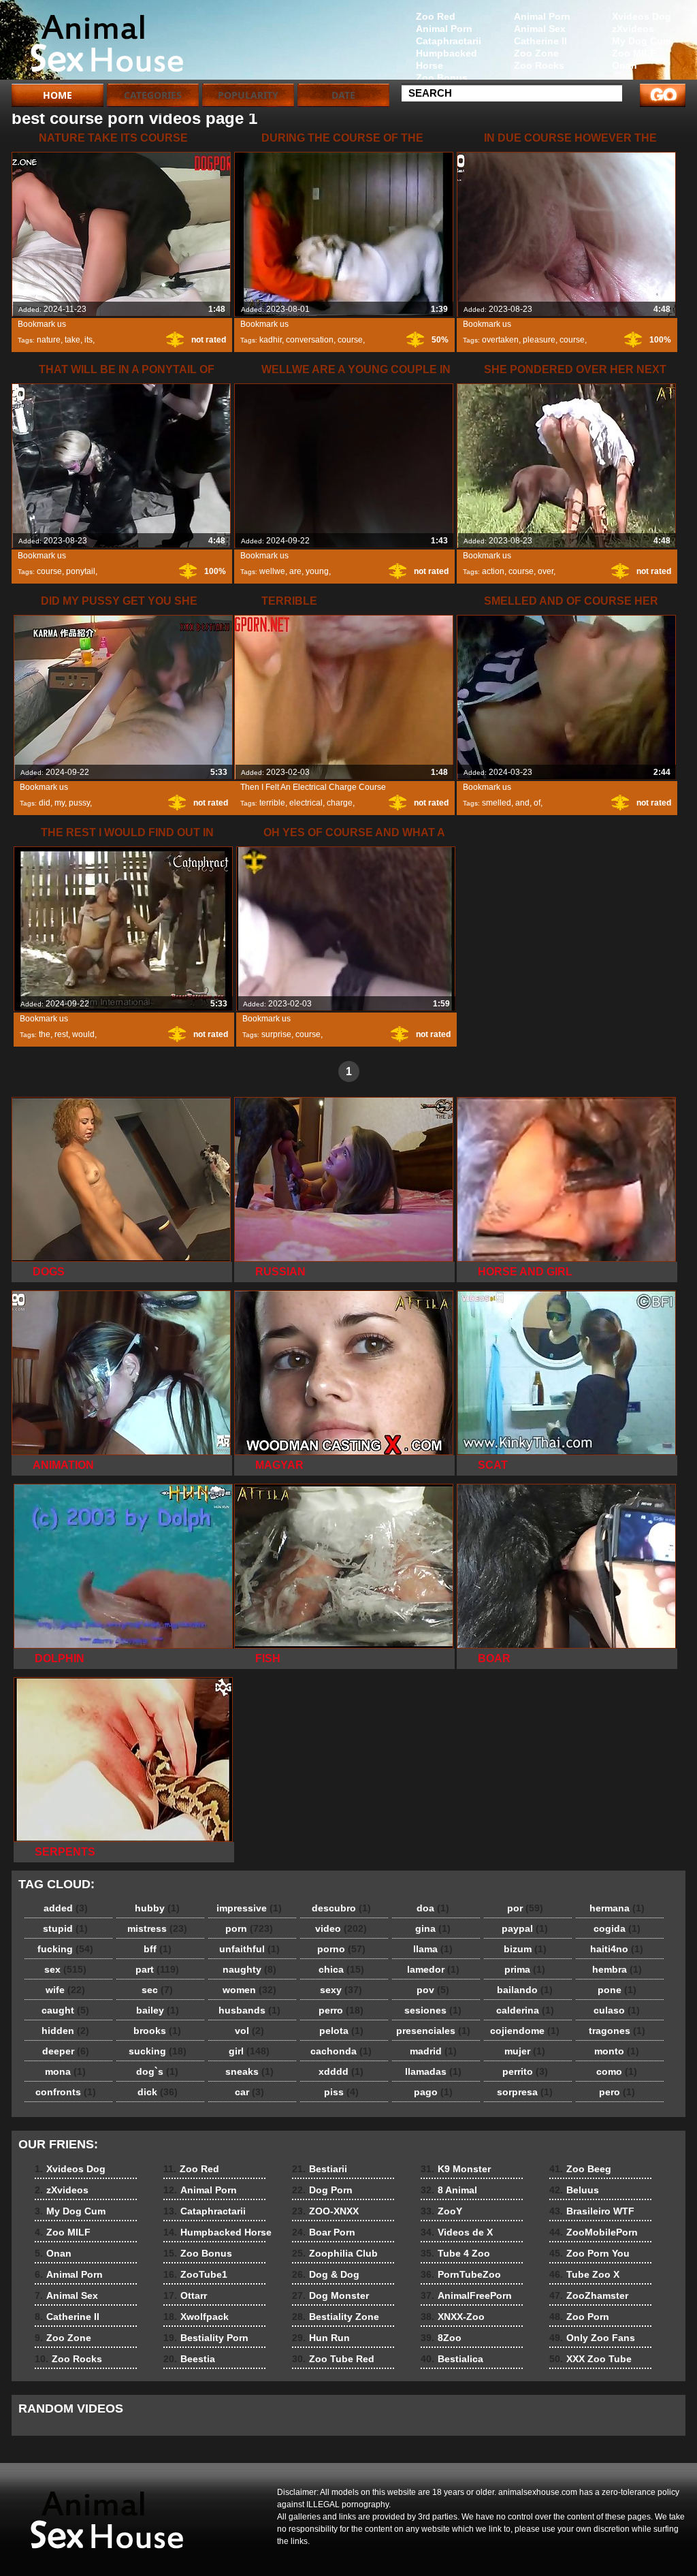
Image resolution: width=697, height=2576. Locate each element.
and (522, 803)
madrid (433, 2051)
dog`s (157, 2071)
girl (249, 2051)
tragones (617, 2031)
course (350, 340)
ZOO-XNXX (325, 2211)
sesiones (433, 2010)
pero (617, 2092)
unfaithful (249, 1949)
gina (433, 1928)
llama (433, 1949)
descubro (341, 1908)
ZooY (441, 2211)
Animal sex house (98, 43)
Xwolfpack (196, 2317)
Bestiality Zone (336, 2317)
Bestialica (452, 2359)
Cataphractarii (449, 41)
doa (433, 1908)
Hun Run (321, 2338)
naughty (249, 1969)
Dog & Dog (326, 2274)
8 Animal (449, 2190)
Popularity (248, 95)
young (317, 571)
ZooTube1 (195, 2274)
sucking (158, 2051)
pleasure (539, 340)
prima (525, 1969)
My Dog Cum (642, 41)
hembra (617, 1969)
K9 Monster (456, 2169)
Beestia (189, 2359)
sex (65, 1969)
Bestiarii (320, 2169)
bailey (158, 2010)
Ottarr (185, 2295)
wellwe (272, 571)
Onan (625, 65)
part (157, 1969)
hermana (617, 1908)
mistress (157, 1928)
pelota (341, 2031)
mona (65, 2071)
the (45, 1034)
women (249, 1990)
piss (341, 2092)
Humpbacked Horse (447, 59)
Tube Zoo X (584, 2274)
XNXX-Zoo (453, 2317)
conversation (310, 340)
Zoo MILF (634, 53)
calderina (525, 2010)
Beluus (574, 2190)
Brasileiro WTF (592, 2211)
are (295, 571)
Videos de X (457, 2232)
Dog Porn (322, 2190)
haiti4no (617, 1949)
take (72, 340)
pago (433, 2092)
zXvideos (633, 29)
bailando (525, 1990)
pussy (79, 803)
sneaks (249, 2071)
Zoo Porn (579, 2317)
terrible (272, 803)
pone (617, 1990)
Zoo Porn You (589, 2253)
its (88, 340)
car (249, 2092)
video (341, 1928)
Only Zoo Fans (592, 2338)
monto (617, 2051)
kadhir (271, 340)
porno (341, 1949)
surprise (276, 1034)
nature (49, 340)
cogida (617, 1928)
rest (61, 1034)
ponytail (81, 571)
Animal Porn (542, 16)
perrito (525, 2071)
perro (341, 2010)
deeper (66, 2051)
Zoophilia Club (335, 2253)
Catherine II (540, 41)
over (546, 571)
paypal (525, 1928)
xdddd (341, 2071)
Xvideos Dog (642, 16)
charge (340, 803)
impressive (249, 1908)
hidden (65, 2031)
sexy (341, 1990)
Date (343, 95)
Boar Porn (324, 2232)
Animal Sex (540, 29)
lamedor (433, 1969)
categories (153, 95)
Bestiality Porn (206, 2338)
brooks (157, 2031)
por (525, 1908)
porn (249, 1928)
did (45, 803)
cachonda (341, 2051)
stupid (65, 1928)
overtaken (500, 340)
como (617, 2071)
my (60, 803)
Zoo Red (436, 16)
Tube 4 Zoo (455, 2253)
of (537, 803)
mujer (525, 2051)
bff (158, 1949)
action (493, 571)
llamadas (433, 2071)
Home (58, 95)
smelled (497, 803)
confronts (66, 2092)
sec (157, 1990)
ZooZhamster (589, 2295)
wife (65, 1990)
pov (433, 1990)
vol (249, 2031)
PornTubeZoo (461, 2274)
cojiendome (525, 2031)
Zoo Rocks (539, 65)
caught (65, 2010)
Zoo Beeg (580, 2169)
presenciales (433, 2031)
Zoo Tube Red (333, 2359)
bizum (525, 1949)
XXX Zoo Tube (590, 2359)
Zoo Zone (536, 53)
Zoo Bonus (442, 78)
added (66, 1908)
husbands (249, 2010)
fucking (65, 1949)
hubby (157, 1908)
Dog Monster (330, 2295)
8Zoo (441, 2338)
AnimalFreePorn (466, 2295)
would (83, 1034)
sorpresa (525, 2092)
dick (158, 2092)
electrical (306, 803)
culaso (617, 2010)
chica (341, 1969)
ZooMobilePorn (594, 2232)
